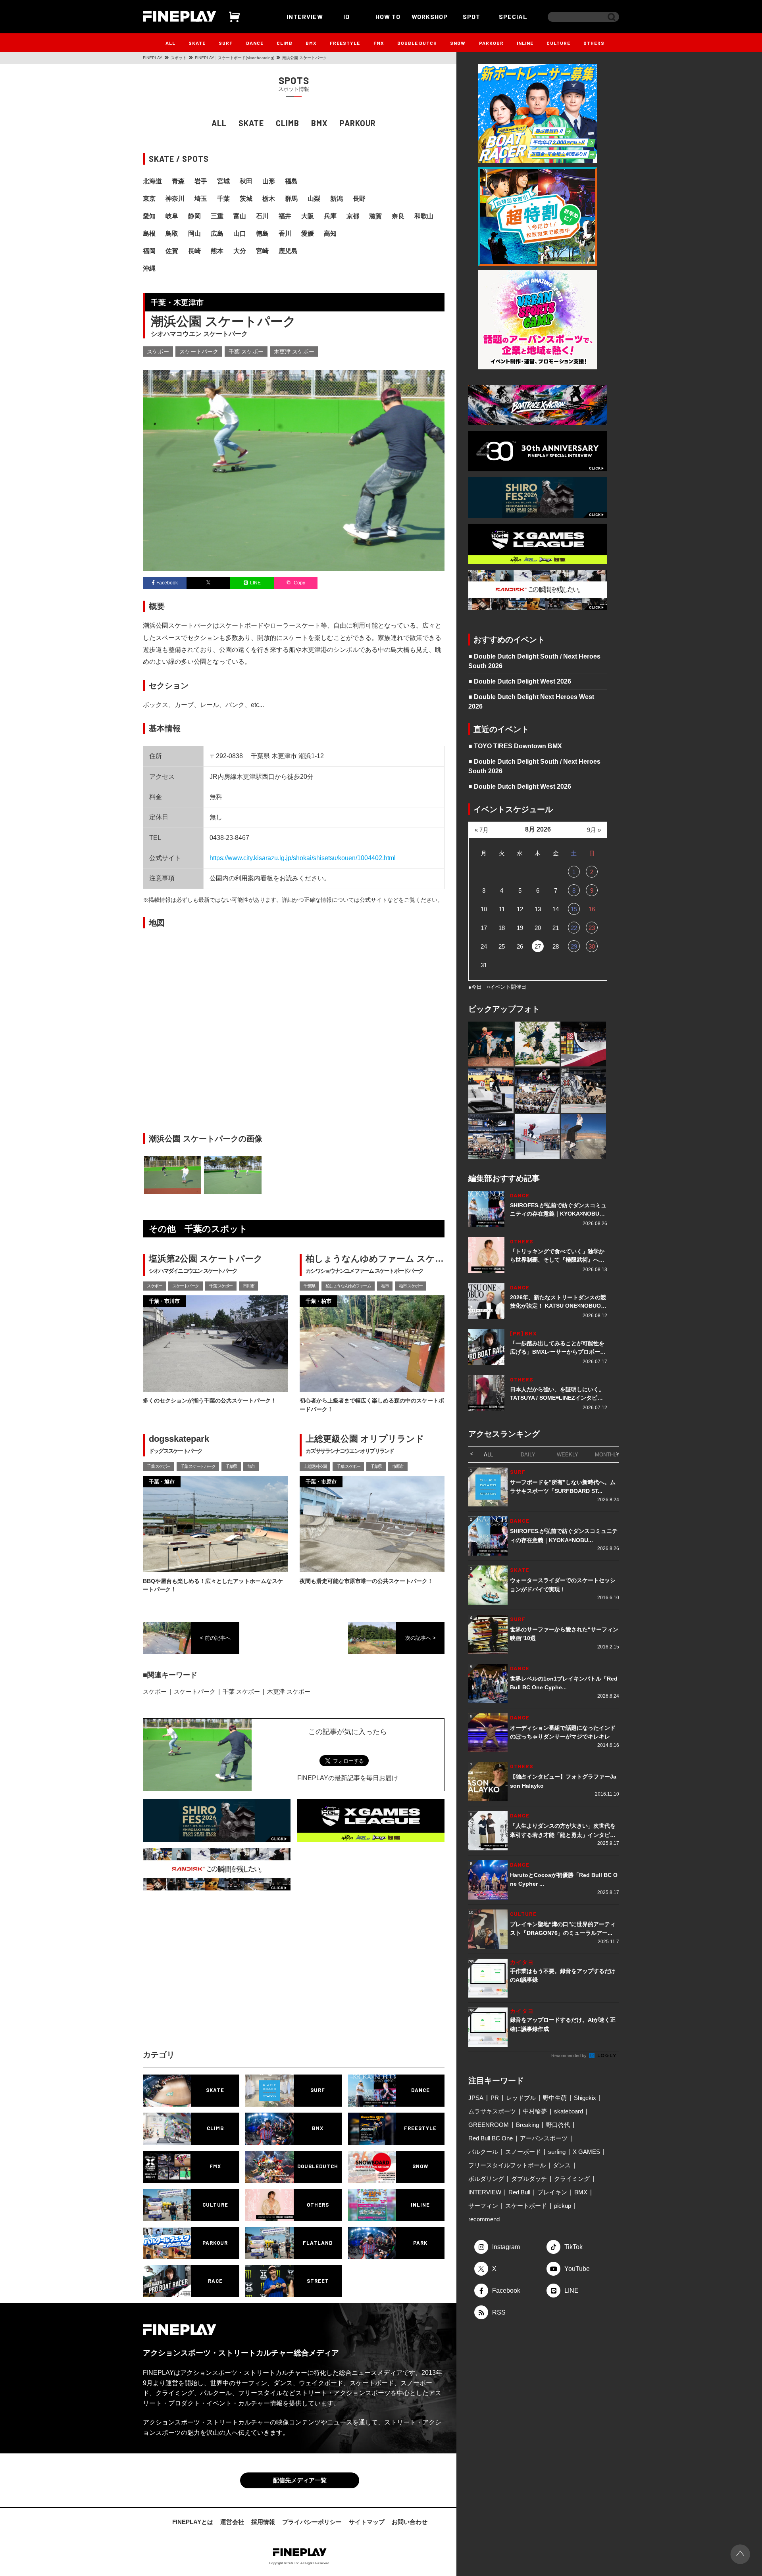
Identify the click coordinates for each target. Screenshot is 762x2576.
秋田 (246, 181)
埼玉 (201, 199)
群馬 (291, 199)
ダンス (562, 2165)
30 (592, 946)
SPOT (471, 16)
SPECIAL (513, 16)
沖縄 (149, 268)
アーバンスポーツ (544, 2138)
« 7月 (482, 830)
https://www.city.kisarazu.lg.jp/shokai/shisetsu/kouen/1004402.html (303, 858)
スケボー (158, 352)
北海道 (152, 181)
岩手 (201, 181)
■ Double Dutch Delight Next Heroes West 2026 (531, 702)
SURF (226, 43)
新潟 (337, 199)
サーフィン (483, 2206)
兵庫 (330, 216)
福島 (291, 181)
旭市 (251, 1466)
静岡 (194, 216)
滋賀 (375, 216)
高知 (330, 233)
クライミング (572, 2179)
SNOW (458, 43)
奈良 (398, 216)
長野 (359, 199)
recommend (484, 2219)
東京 (149, 199)
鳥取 (172, 233)
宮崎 (262, 251)
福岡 (149, 251)
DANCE (255, 43)
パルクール (483, 2152)
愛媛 (308, 233)
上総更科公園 (315, 1466)
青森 (178, 181)
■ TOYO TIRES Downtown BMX (515, 746)
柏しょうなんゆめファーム (348, 1286)
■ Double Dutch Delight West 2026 (520, 681)
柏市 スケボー (411, 1286)
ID (346, 16)
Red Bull (519, 2192)
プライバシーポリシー (312, 2522)
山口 (240, 233)
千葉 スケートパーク (198, 1466)
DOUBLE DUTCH (417, 43)
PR (495, 2098)
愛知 (149, 216)
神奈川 (175, 199)
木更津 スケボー (294, 352)
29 (574, 946)
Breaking (527, 2125)
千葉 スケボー (246, 352)
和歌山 (424, 216)
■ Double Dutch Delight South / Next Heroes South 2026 (534, 661)
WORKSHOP (430, 16)
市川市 (249, 1286)
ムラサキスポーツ (492, 2111)
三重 (217, 216)
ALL (170, 43)
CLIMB (285, 43)
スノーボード (523, 2152)
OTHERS (594, 43)
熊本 (217, 251)
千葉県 (309, 1286)
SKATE (197, 43)
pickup (563, 2206)
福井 (285, 216)
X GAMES (586, 2152)
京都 (353, 216)
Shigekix (585, 2098)
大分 (240, 251)
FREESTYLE (345, 43)
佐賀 (172, 251)
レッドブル (521, 2098)
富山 (240, 216)
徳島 (262, 233)
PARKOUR (491, 43)
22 (574, 928)
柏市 (385, 1286)
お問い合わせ (410, 2522)
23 (592, 928)
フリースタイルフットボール (507, 2165)
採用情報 (263, 2522)
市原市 (398, 1466)
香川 (285, 233)
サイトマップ (367, 2522)
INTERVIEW (305, 16)
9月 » (594, 830)
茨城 (246, 199)
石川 (262, 216)
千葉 (223, 199)
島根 (149, 233)
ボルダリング (486, 2179)
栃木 (269, 199)
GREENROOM (489, 2125)
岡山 (194, 233)
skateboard (569, 2111)
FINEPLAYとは (193, 2522)
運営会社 (232, 2522)
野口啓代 (558, 2125)
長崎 (194, 251)
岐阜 (172, 216)
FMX (379, 43)
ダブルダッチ (529, 2179)
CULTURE (558, 43)
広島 (217, 233)
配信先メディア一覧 (300, 2480)
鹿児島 (288, 251)
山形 (269, 181)
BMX (311, 43)
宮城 (223, 181)
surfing (557, 2152)
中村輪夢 (535, 2111)
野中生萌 (555, 2098)
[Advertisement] (224, 1978)
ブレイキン (552, 2192)
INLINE (525, 43)
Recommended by (570, 2055)
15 (574, 909)
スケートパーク (199, 352)
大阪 (308, 216)
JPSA (476, 2098)
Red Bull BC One (491, 2138)
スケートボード (526, 2206)
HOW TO (388, 16)
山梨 (314, 199)
